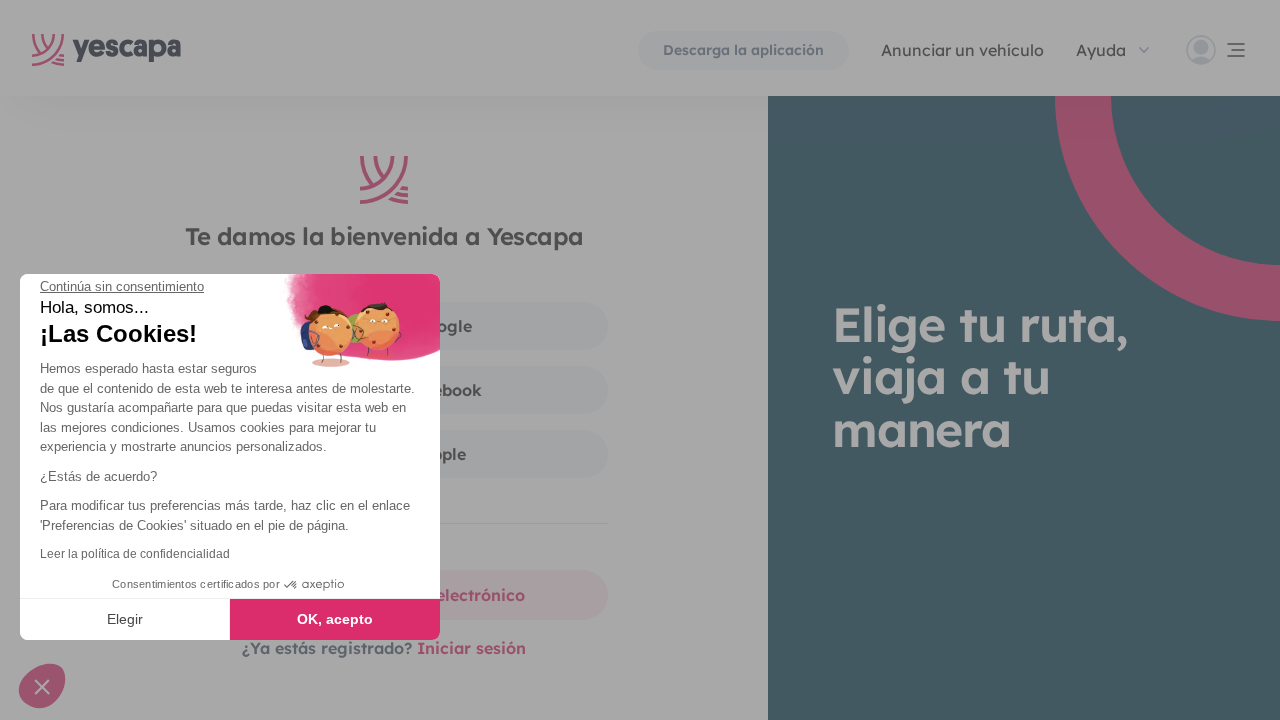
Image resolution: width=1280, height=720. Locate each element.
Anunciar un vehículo (962, 50)
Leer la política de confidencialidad (135, 554)
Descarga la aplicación (743, 50)
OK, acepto (335, 619)
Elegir (125, 619)
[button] (42, 686)
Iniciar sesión (471, 648)
